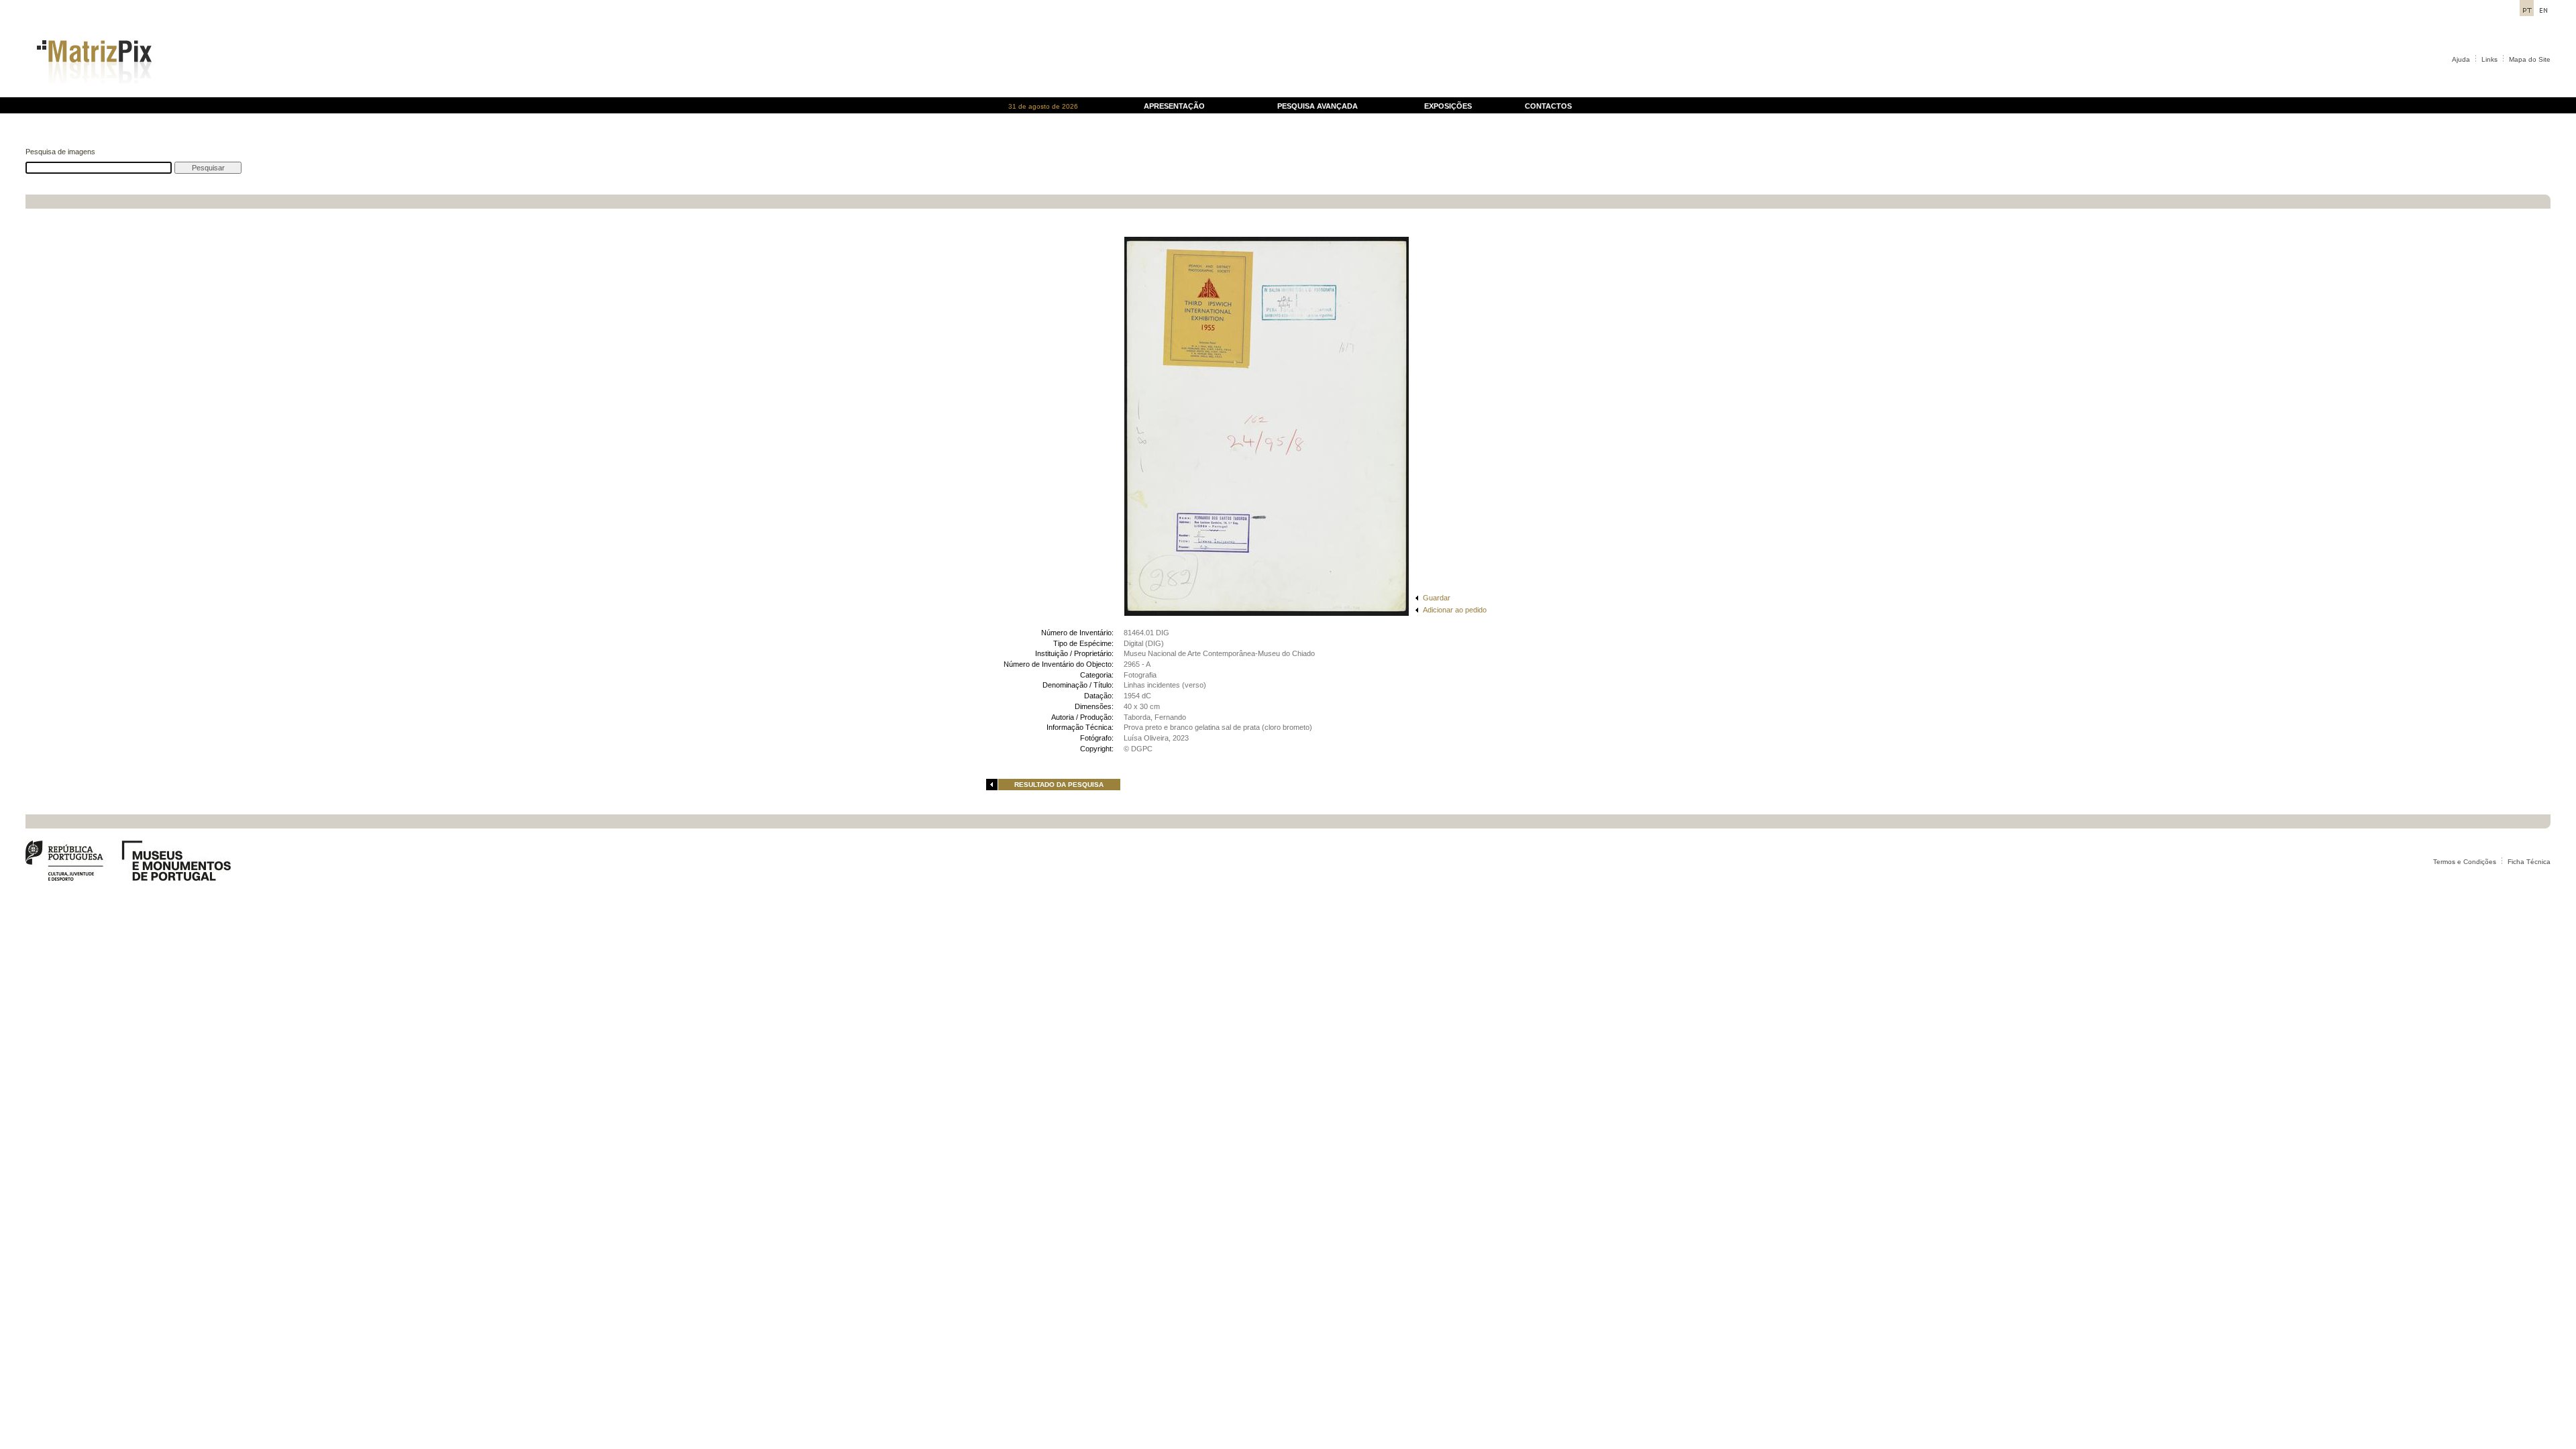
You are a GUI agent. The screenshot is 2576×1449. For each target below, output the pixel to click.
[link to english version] (2543, 12)
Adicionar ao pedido (1455, 610)
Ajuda (2461, 59)
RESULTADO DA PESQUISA (1059, 785)
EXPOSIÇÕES (1448, 106)
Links (2489, 59)
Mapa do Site (2530, 59)
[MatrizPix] (92, 94)
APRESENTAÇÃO (1174, 106)
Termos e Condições (2465, 862)
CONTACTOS (1548, 106)
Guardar (1437, 598)
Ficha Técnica (2529, 862)
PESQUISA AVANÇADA (1318, 106)
